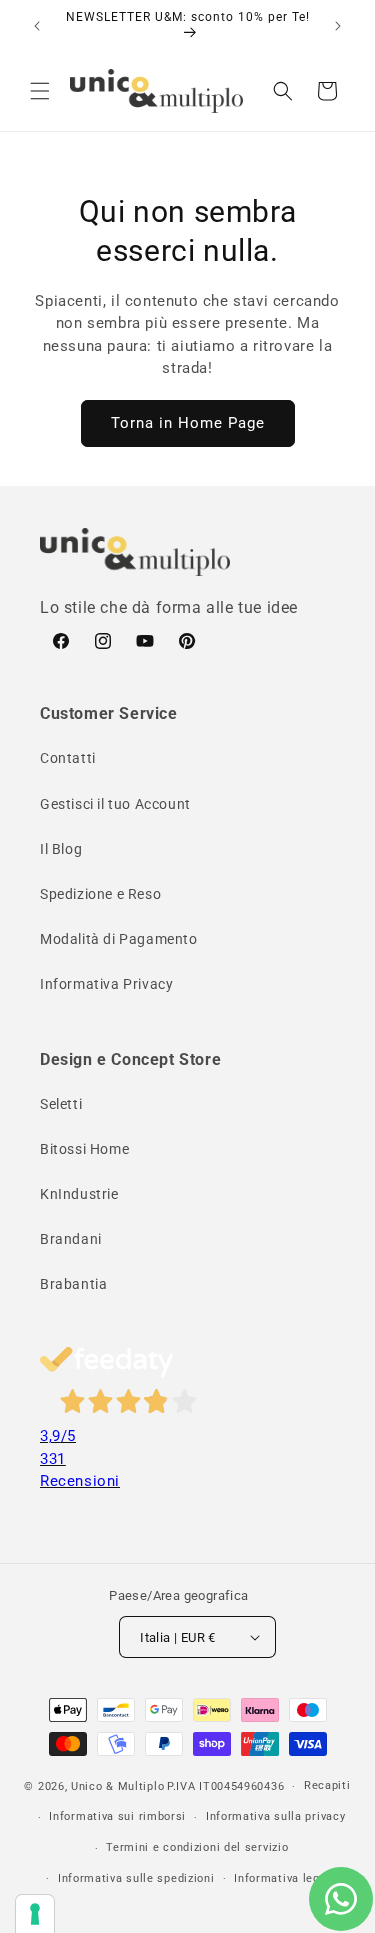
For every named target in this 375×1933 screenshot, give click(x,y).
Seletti (61, 1104)
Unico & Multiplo (117, 1786)
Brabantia (73, 1284)
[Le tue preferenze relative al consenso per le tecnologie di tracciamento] (35, 1914)
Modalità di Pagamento (119, 939)
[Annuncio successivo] (338, 26)
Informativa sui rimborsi (117, 1816)
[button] (40, 91)
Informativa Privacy (106, 984)
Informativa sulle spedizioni (136, 1878)
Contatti (68, 758)
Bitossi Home (84, 1149)
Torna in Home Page (188, 423)
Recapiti (327, 1785)
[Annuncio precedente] (37, 26)
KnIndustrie (79, 1194)
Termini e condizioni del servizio (197, 1847)
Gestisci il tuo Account (115, 804)
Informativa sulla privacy (276, 1816)
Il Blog (61, 849)
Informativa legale (285, 1878)
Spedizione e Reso (100, 894)
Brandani (71, 1239)
